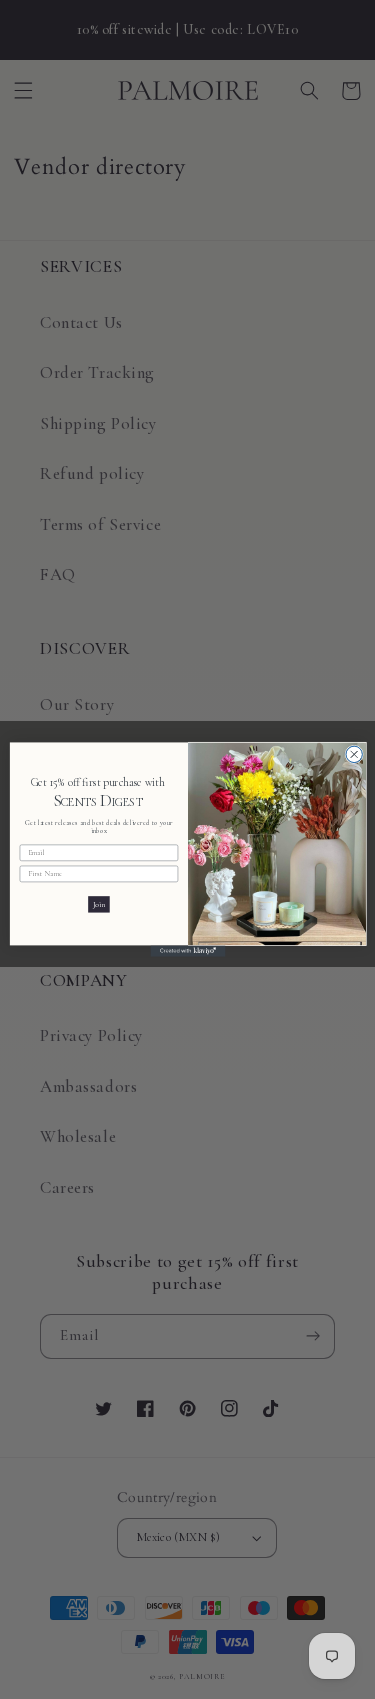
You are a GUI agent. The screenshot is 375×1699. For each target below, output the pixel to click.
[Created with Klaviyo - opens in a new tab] (187, 950)
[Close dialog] (353, 754)
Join (98, 904)
